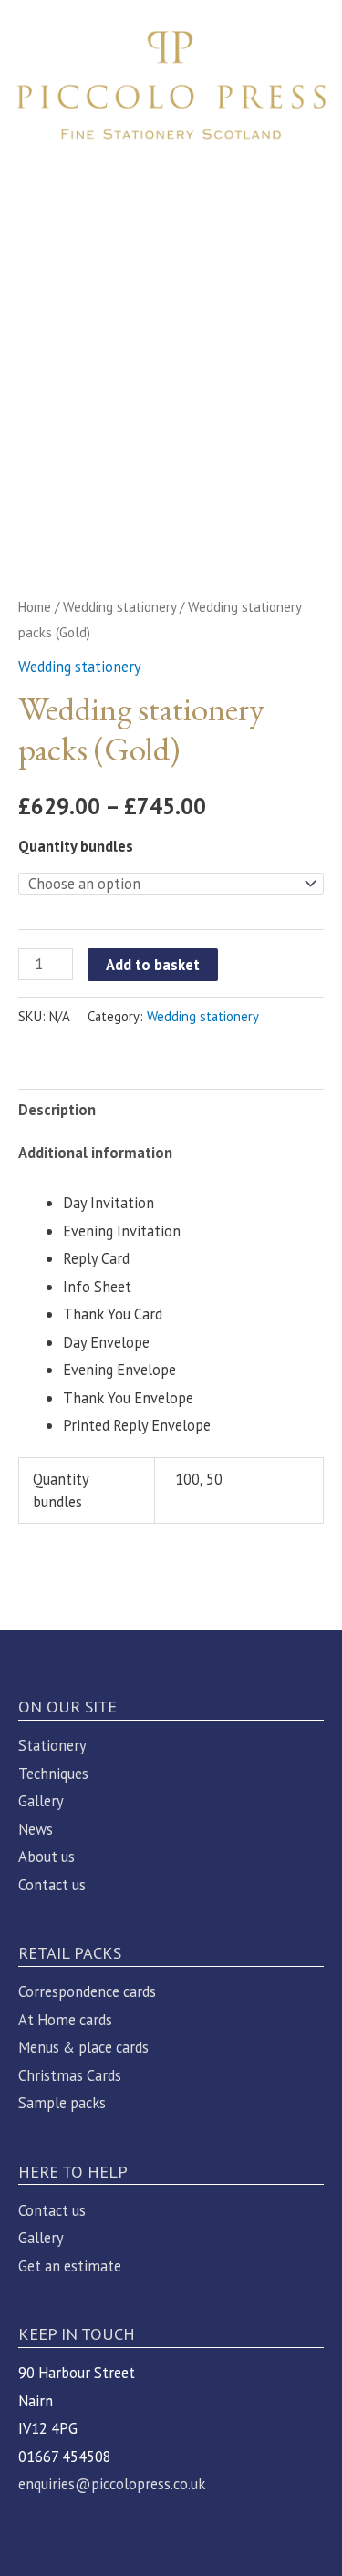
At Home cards (65, 2020)
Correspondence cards (87, 1991)
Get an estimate (70, 2266)
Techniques (53, 1774)
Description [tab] (57, 1110)
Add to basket (153, 965)
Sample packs (62, 2103)
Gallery (41, 1801)
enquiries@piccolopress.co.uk (112, 2484)
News (36, 1829)
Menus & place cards (83, 2047)
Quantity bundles (76, 846)
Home (35, 607)
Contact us (52, 1885)
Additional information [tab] (95, 1153)
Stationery (52, 1745)
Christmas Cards (70, 2075)
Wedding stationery (119, 607)
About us (47, 1857)
